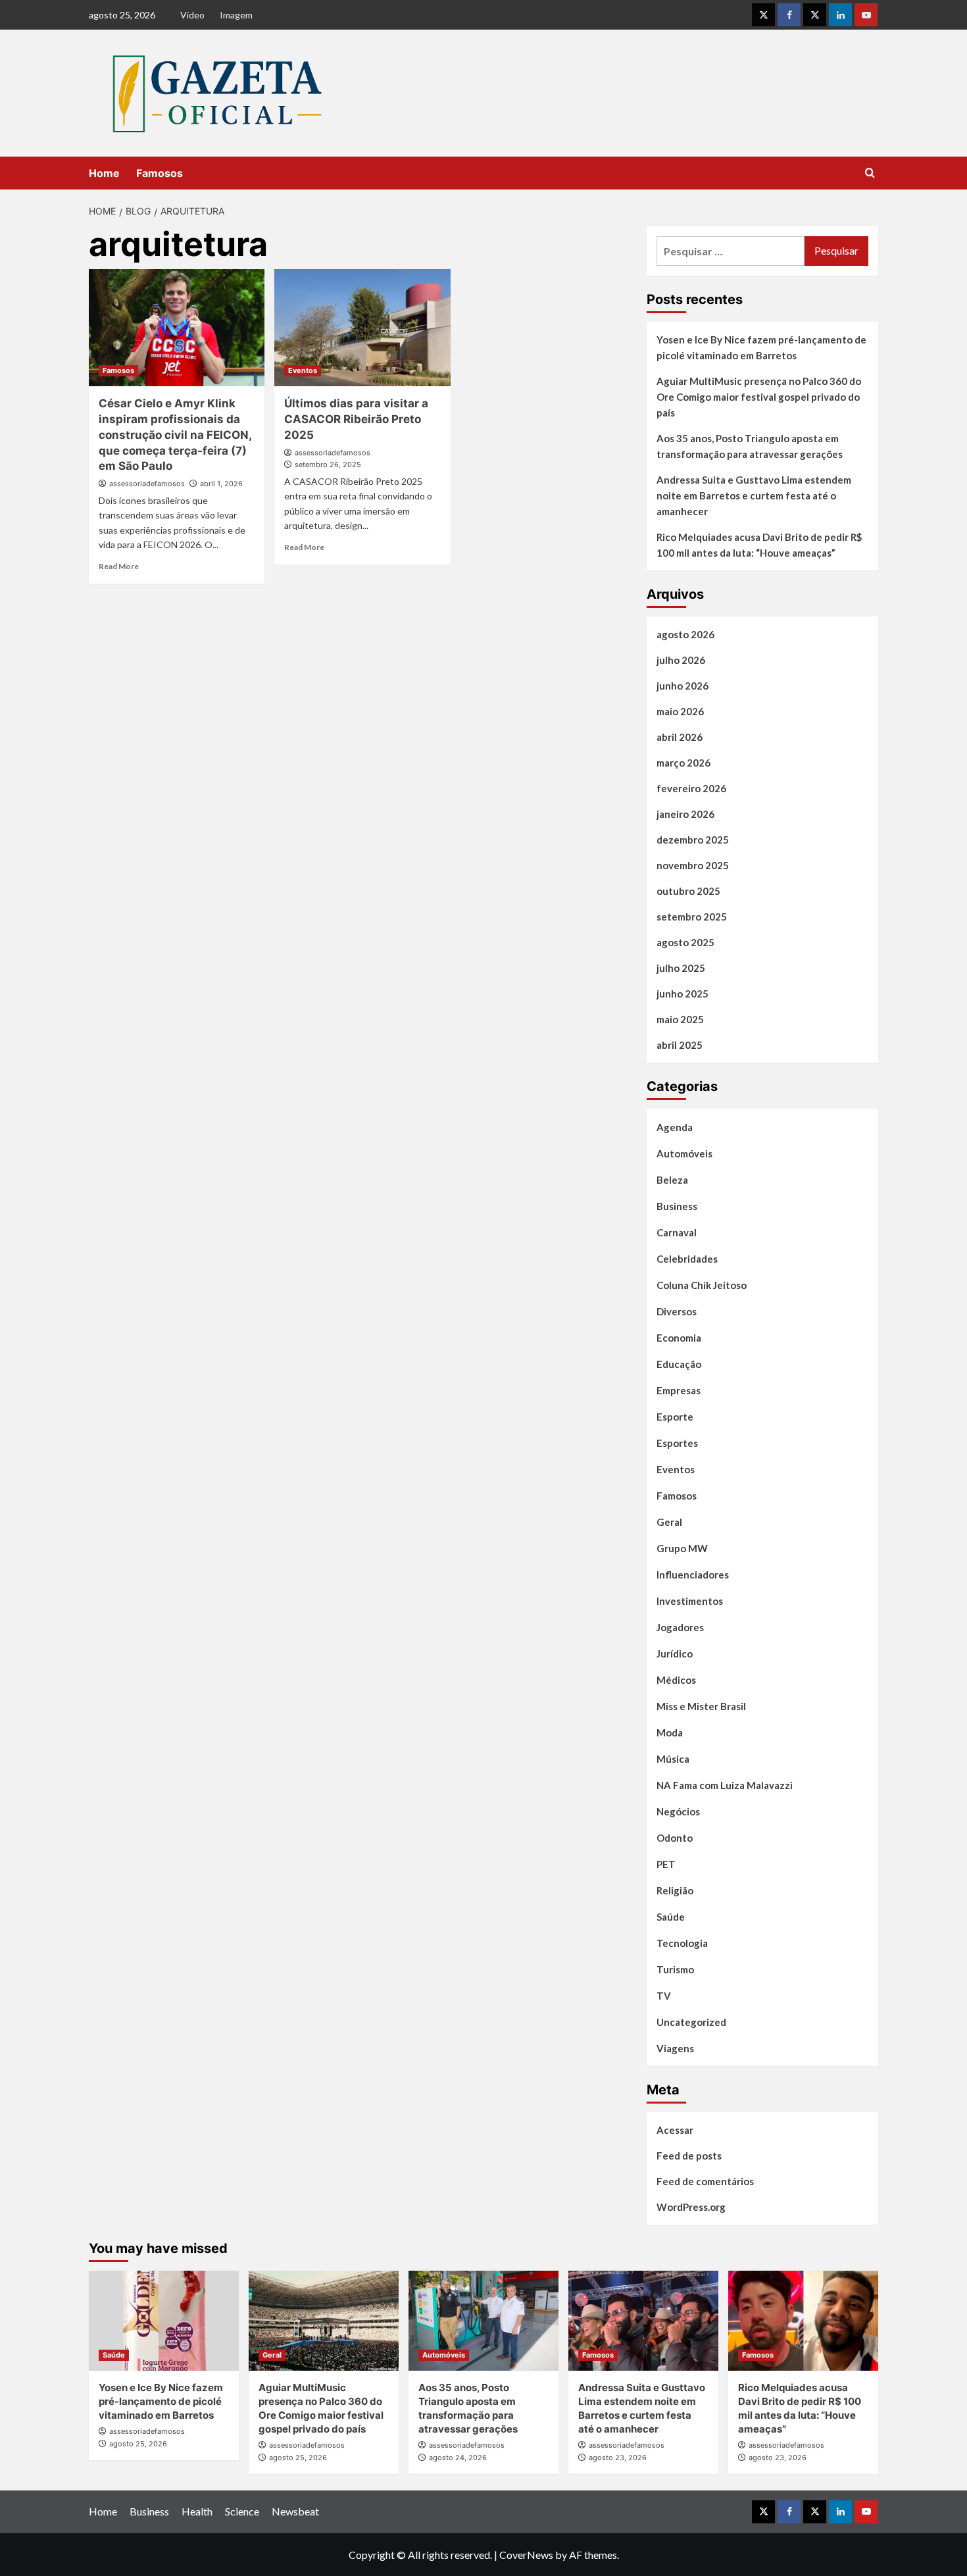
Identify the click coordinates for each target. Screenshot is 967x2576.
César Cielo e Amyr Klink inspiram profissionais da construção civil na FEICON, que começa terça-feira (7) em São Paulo (175, 435)
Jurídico (675, 1654)
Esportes (677, 1443)
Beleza (672, 1180)
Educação (679, 1364)
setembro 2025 (692, 917)
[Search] (870, 173)
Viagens (675, 2048)
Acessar (675, 2130)
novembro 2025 (693, 865)
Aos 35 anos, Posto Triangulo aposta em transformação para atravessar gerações (750, 446)
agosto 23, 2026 (618, 2458)
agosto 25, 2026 (138, 2444)
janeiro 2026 (685, 814)
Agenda (675, 1127)
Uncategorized (691, 2022)
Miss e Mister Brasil (701, 1706)
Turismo (675, 1969)
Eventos (303, 370)
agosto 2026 (685, 634)
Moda (670, 1732)
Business (677, 1206)
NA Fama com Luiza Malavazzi (725, 1785)
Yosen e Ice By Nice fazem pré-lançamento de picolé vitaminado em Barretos (761, 347)
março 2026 (683, 763)
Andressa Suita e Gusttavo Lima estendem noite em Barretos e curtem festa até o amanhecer (754, 495)
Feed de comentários (705, 2181)
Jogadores (680, 1627)
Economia (679, 1338)
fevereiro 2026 (691, 788)
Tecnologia (682, 1943)
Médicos (676, 1680)
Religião (675, 1890)
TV (664, 1996)
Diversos (677, 1311)
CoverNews (526, 2555)
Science (242, 2511)
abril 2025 (680, 1045)
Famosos (160, 173)
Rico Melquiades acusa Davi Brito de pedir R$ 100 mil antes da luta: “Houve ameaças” (759, 545)
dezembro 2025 (693, 840)
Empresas (679, 1390)
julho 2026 (681, 660)
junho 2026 (682, 686)
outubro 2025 (688, 891)
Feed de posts (689, 2156)
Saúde (671, 1917)
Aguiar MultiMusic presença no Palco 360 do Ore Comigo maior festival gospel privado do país (759, 397)
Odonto (675, 1838)
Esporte (675, 1417)
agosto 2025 (685, 942)
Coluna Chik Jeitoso (702, 1285)
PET (666, 1864)
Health (197, 2511)
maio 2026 (680, 711)
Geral (669, 1522)
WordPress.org (691, 2207)
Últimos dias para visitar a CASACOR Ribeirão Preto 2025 (356, 419)
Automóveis (684, 1153)
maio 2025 (680, 1019)
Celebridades (687, 1259)
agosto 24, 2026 (458, 2458)
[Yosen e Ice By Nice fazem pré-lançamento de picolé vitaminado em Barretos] (164, 2321)
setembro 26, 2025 (328, 465)
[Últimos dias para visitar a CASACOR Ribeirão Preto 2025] (362, 328)
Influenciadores (693, 1575)
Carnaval (677, 1232)
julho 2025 (681, 968)
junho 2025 (682, 994)
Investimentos (690, 1601)
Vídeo (192, 15)
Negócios (678, 1811)
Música (673, 1759)
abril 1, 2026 (221, 484)
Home (104, 173)
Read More (119, 566)
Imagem (236, 15)
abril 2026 (680, 737)
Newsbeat (295, 2511)
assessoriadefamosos (147, 484)
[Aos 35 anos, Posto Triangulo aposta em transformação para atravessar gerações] (484, 2321)
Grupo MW (682, 1548)
